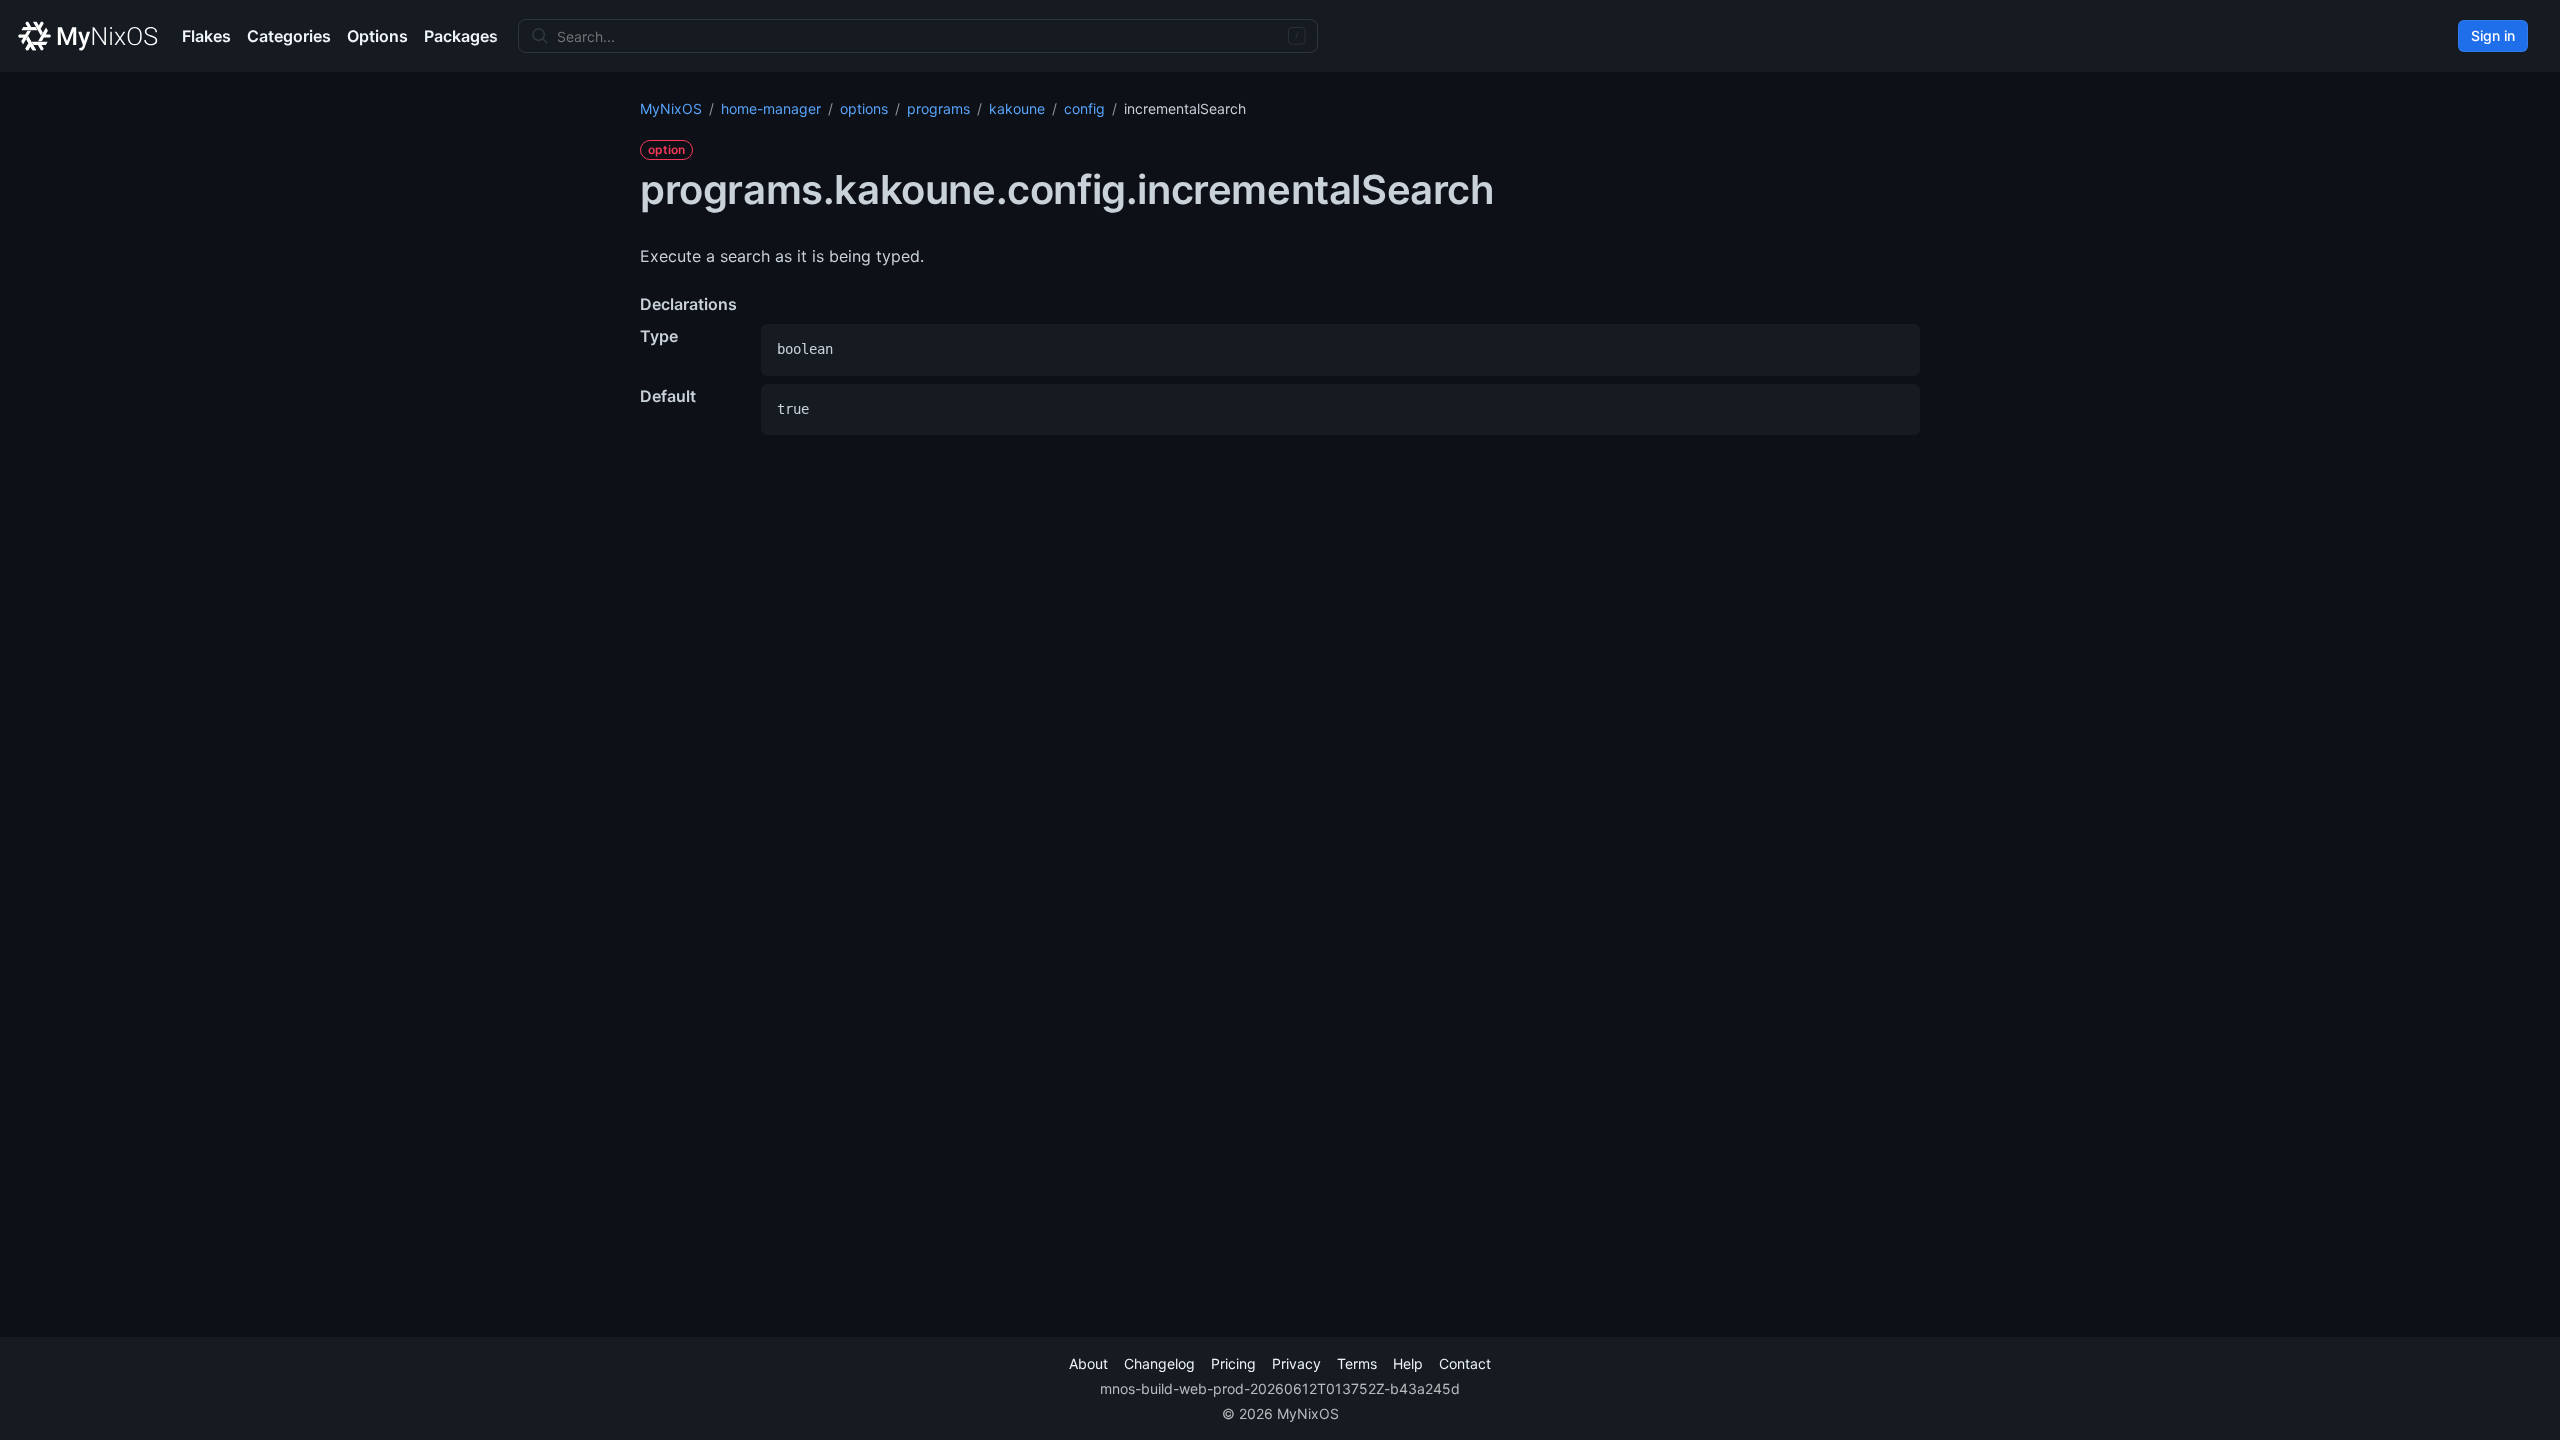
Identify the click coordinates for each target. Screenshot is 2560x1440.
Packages (461, 36)
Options (377, 36)
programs (938, 108)
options (864, 108)
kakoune (1017, 108)
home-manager (771, 108)
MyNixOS (671, 108)
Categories (289, 36)
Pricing (1233, 1363)
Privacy (1296, 1363)
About (1088, 1363)
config (1084, 108)
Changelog (1159, 1363)
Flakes (206, 36)
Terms (1357, 1363)
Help (1408, 1363)
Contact (1465, 1363)
